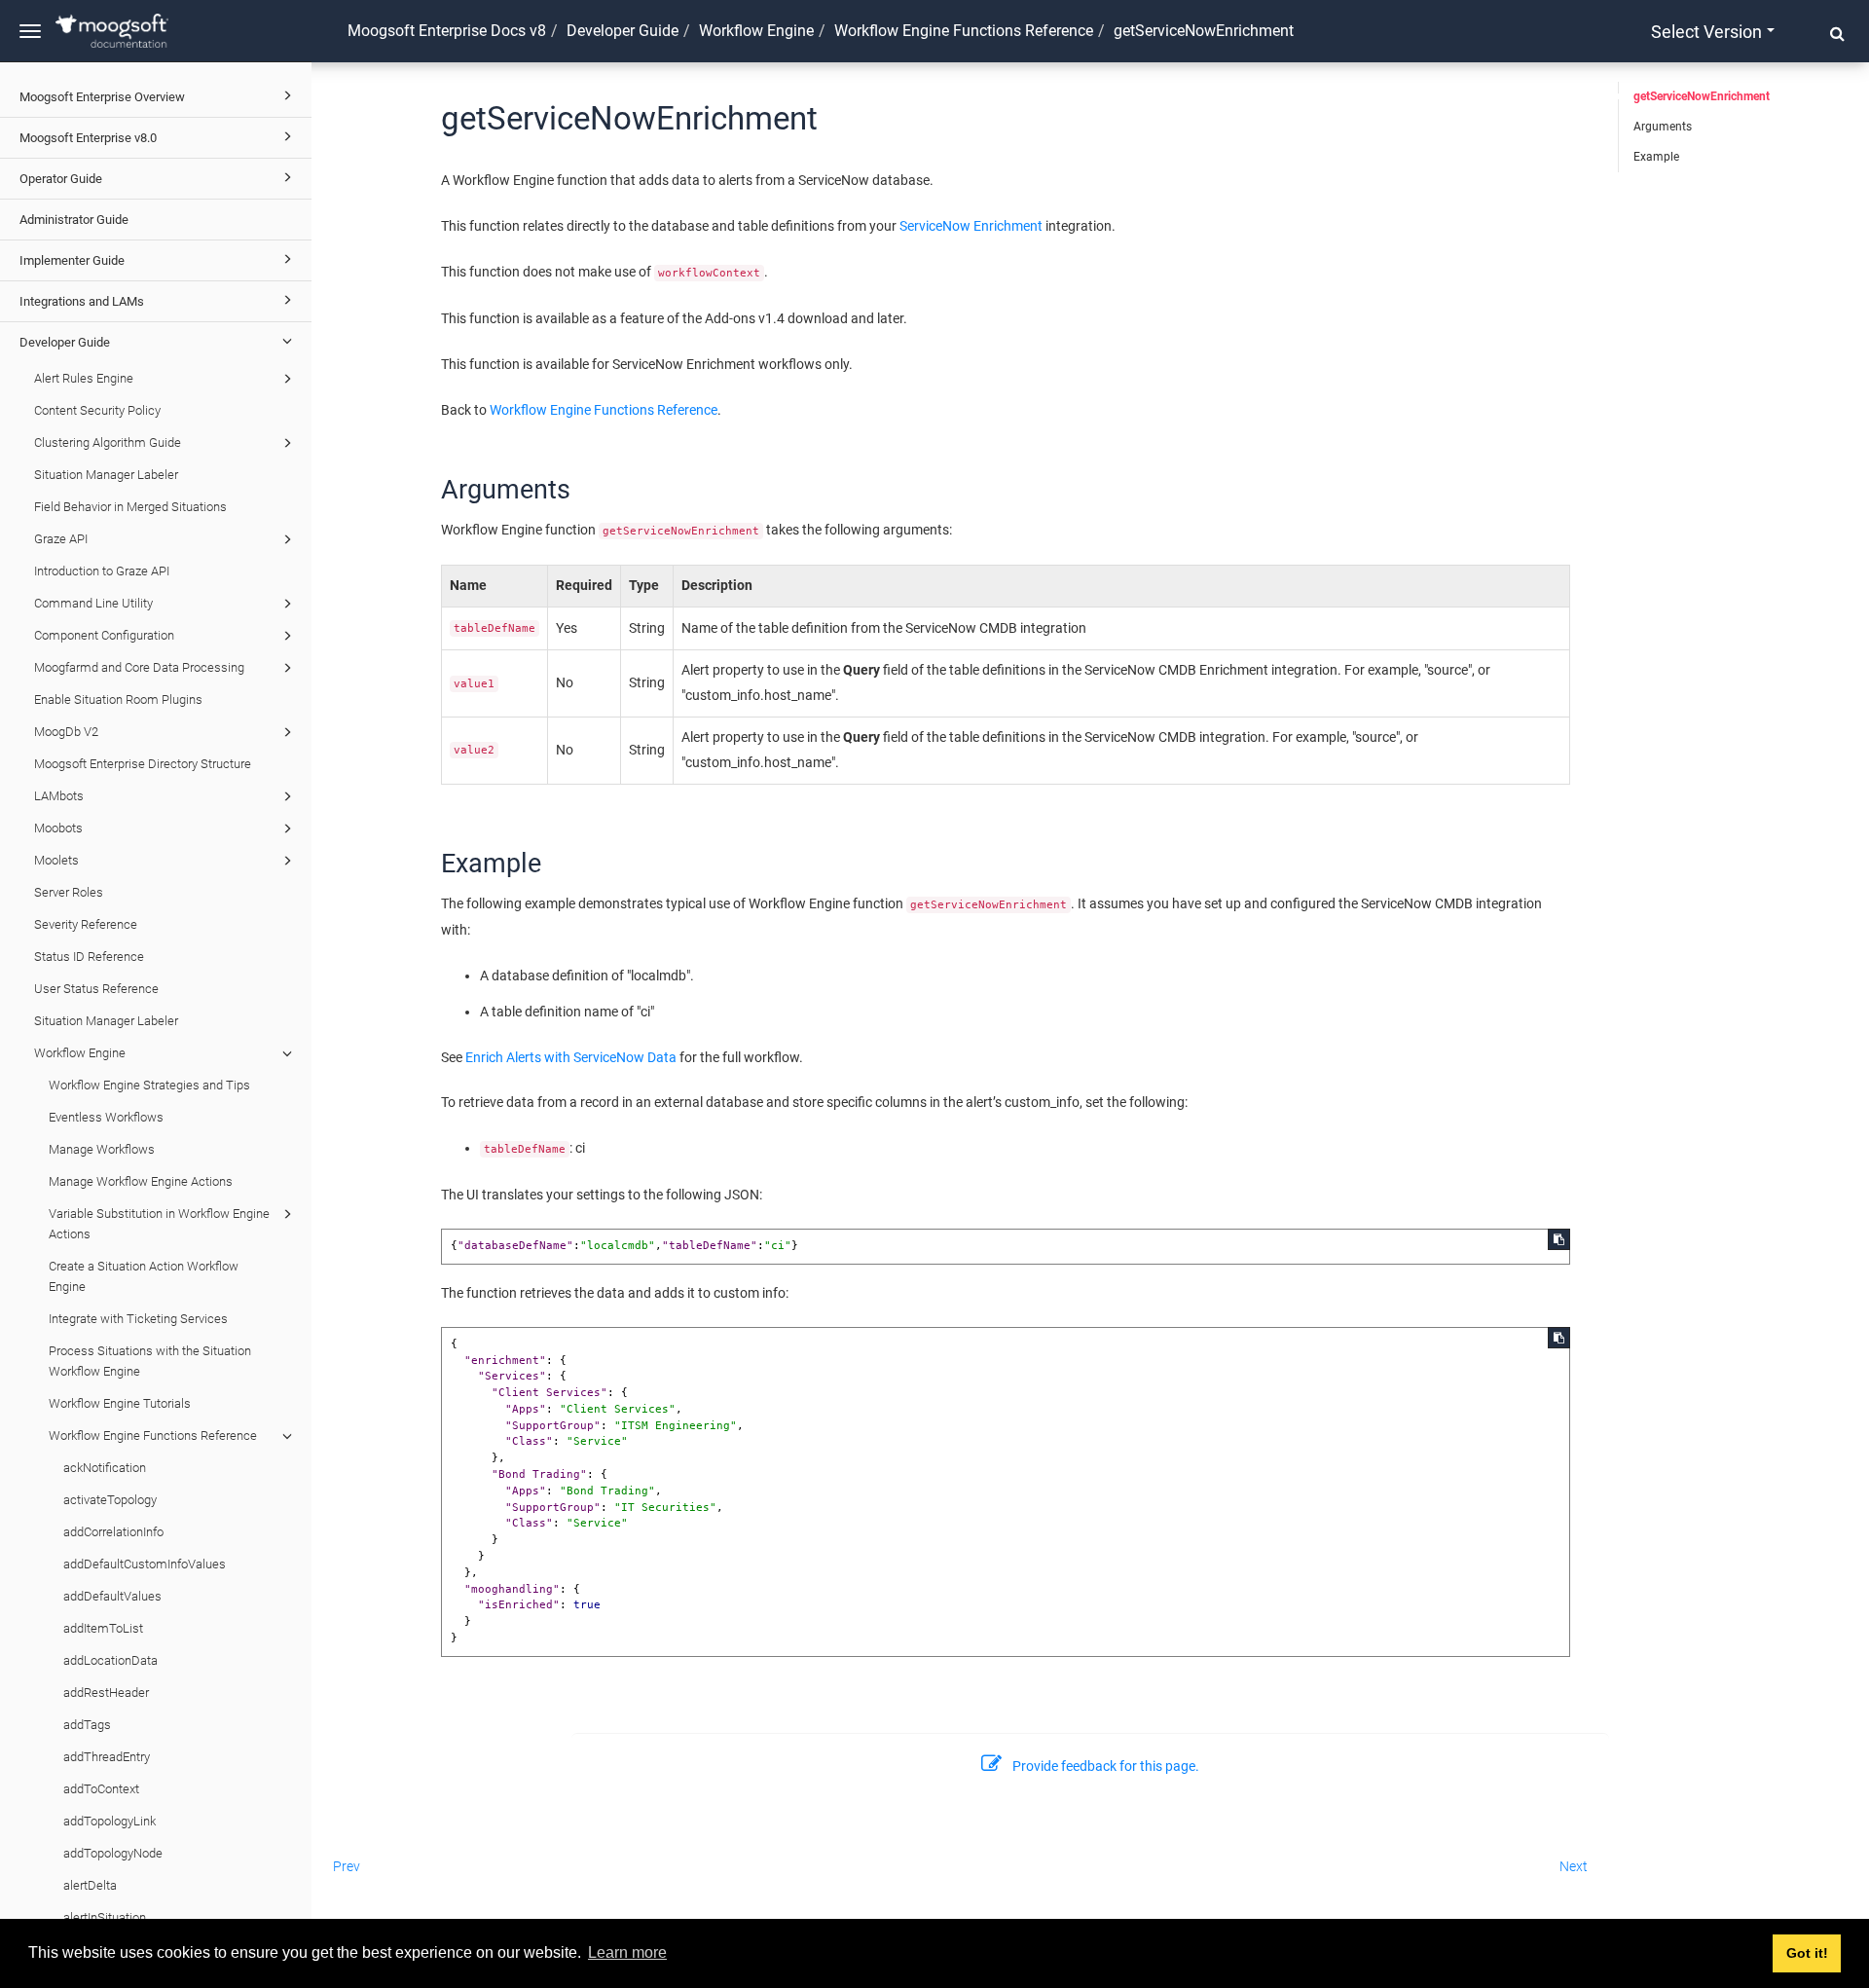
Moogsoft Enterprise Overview (102, 97)
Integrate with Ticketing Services (138, 1319)
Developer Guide (65, 342)
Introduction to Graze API (102, 571)
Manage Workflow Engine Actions (141, 1181)
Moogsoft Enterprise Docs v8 (447, 31)
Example (1656, 157)
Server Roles (69, 892)
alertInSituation (105, 1917)
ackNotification (105, 1468)
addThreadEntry (107, 1757)
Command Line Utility (93, 603)
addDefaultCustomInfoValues (145, 1564)
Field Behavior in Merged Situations (130, 507)
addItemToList (103, 1628)
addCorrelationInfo (113, 1532)
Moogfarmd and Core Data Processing (139, 667)
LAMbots (59, 796)
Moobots (58, 828)
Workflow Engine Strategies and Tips (149, 1085)
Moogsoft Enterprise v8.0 (88, 138)
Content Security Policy (97, 410)
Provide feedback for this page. (1106, 1766)
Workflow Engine (80, 1053)
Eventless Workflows (106, 1117)
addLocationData (110, 1660)
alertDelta (90, 1885)
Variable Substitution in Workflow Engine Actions (159, 1224)
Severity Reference (86, 924)
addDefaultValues (112, 1596)
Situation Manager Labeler (106, 475)
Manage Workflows (102, 1149)
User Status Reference (96, 989)
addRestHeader (106, 1693)
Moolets (56, 860)
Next (1574, 1866)
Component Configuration (104, 635)
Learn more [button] (627, 1952)
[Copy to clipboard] (1559, 1239)
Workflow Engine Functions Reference (153, 1436)
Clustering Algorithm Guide (108, 442)
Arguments (1663, 127)
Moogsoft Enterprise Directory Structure (143, 764)
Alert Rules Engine (84, 378)
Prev (347, 1866)
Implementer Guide (72, 260)
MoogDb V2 (66, 732)
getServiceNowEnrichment (1702, 96)
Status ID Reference (89, 957)
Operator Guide (61, 179)
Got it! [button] (1807, 1953)
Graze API (61, 539)
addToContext (101, 1789)
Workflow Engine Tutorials (120, 1403)
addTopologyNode (113, 1853)
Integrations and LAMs (82, 301)
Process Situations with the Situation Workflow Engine (150, 1361)
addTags (87, 1725)
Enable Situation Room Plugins (118, 699)
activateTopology (110, 1500)
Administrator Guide (74, 220)
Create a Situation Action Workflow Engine (144, 1276)
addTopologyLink (110, 1821)
